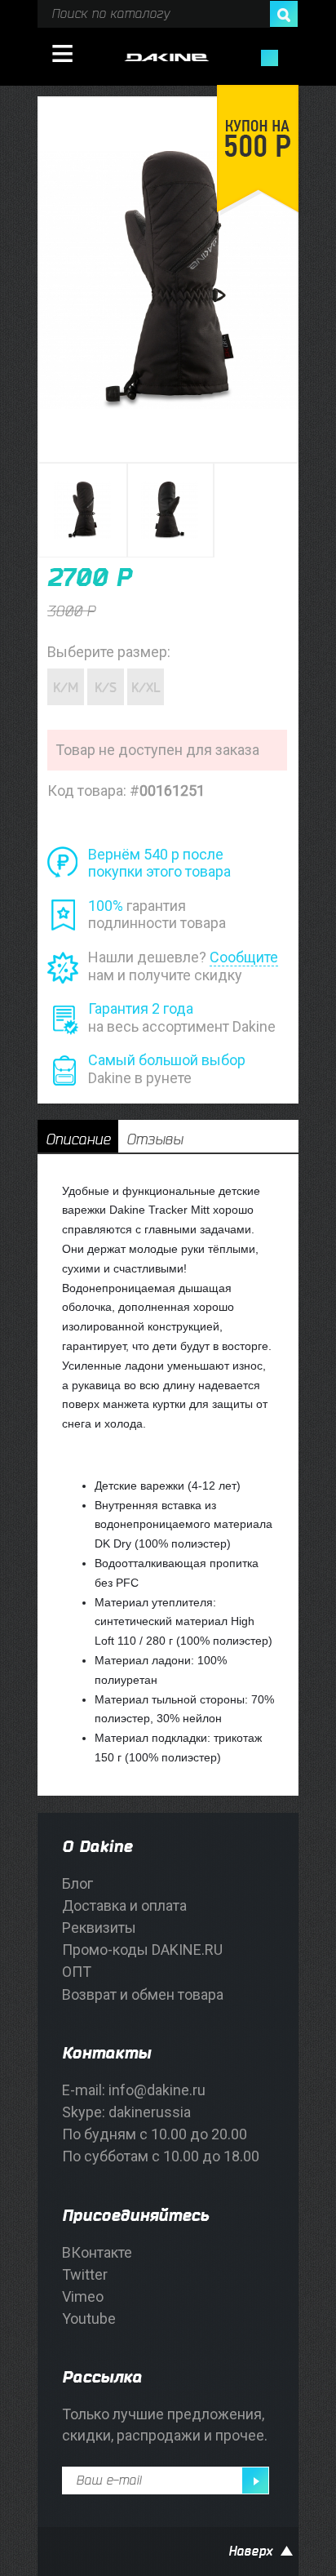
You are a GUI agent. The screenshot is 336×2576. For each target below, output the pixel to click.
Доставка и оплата (124, 1905)
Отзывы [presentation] (155, 1139)
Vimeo (83, 2296)
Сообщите (244, 957)
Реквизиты (99, 1928)
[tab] (78, 1136)
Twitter (85, 2274)
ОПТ (77, 1972)
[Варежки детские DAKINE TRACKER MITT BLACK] (84, 511)
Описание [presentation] (78, 1139)
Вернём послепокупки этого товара (159, 863)
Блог (77, 1883)
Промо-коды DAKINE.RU (142, 1950)
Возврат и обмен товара (143, 1994)
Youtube (89, 2318)
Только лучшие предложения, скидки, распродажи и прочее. (165, 2424)
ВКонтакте (97, 2252)
